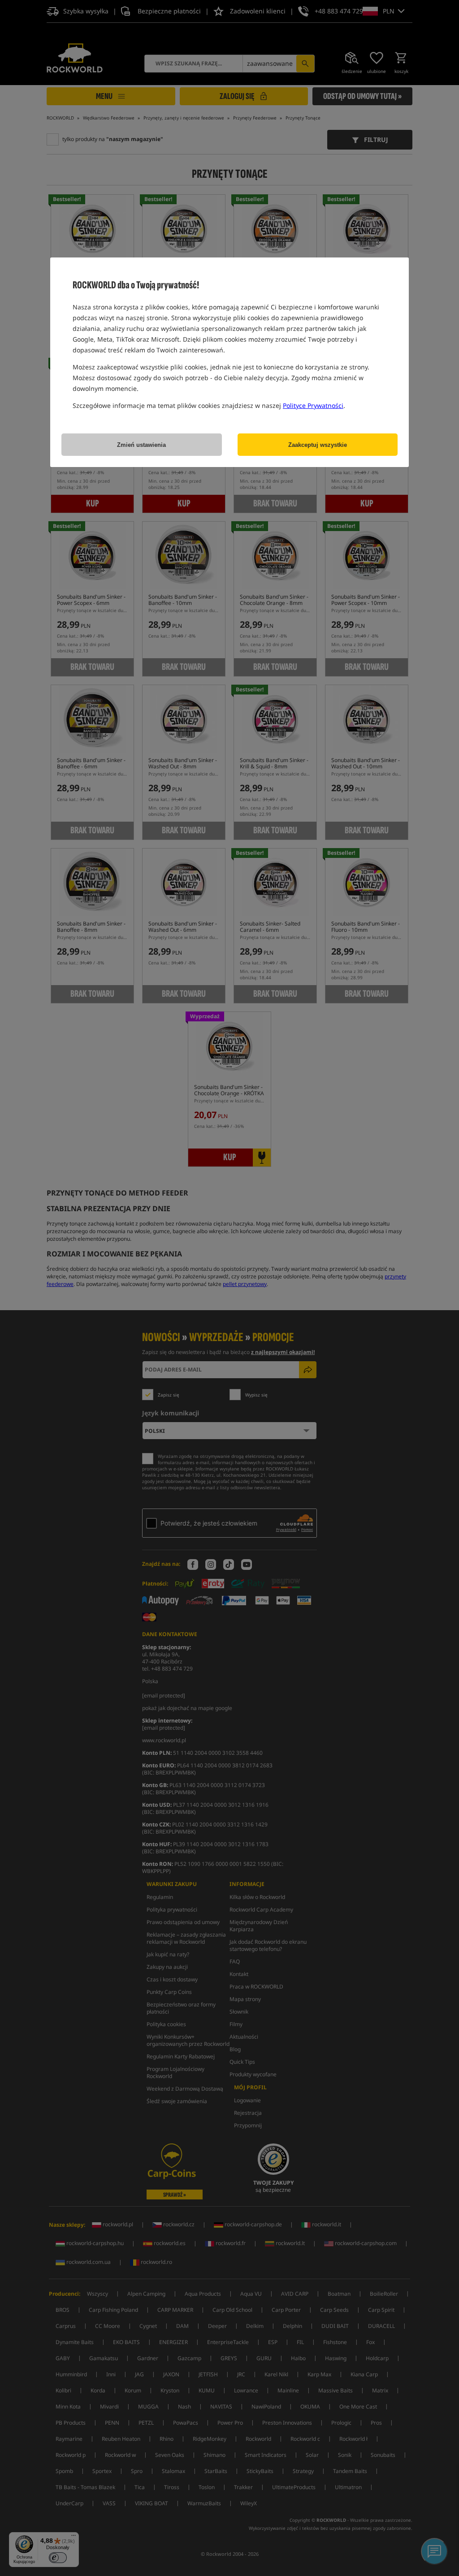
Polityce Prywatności (313, 405)
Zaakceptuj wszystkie (318, 445)
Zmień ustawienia (141, 445)
